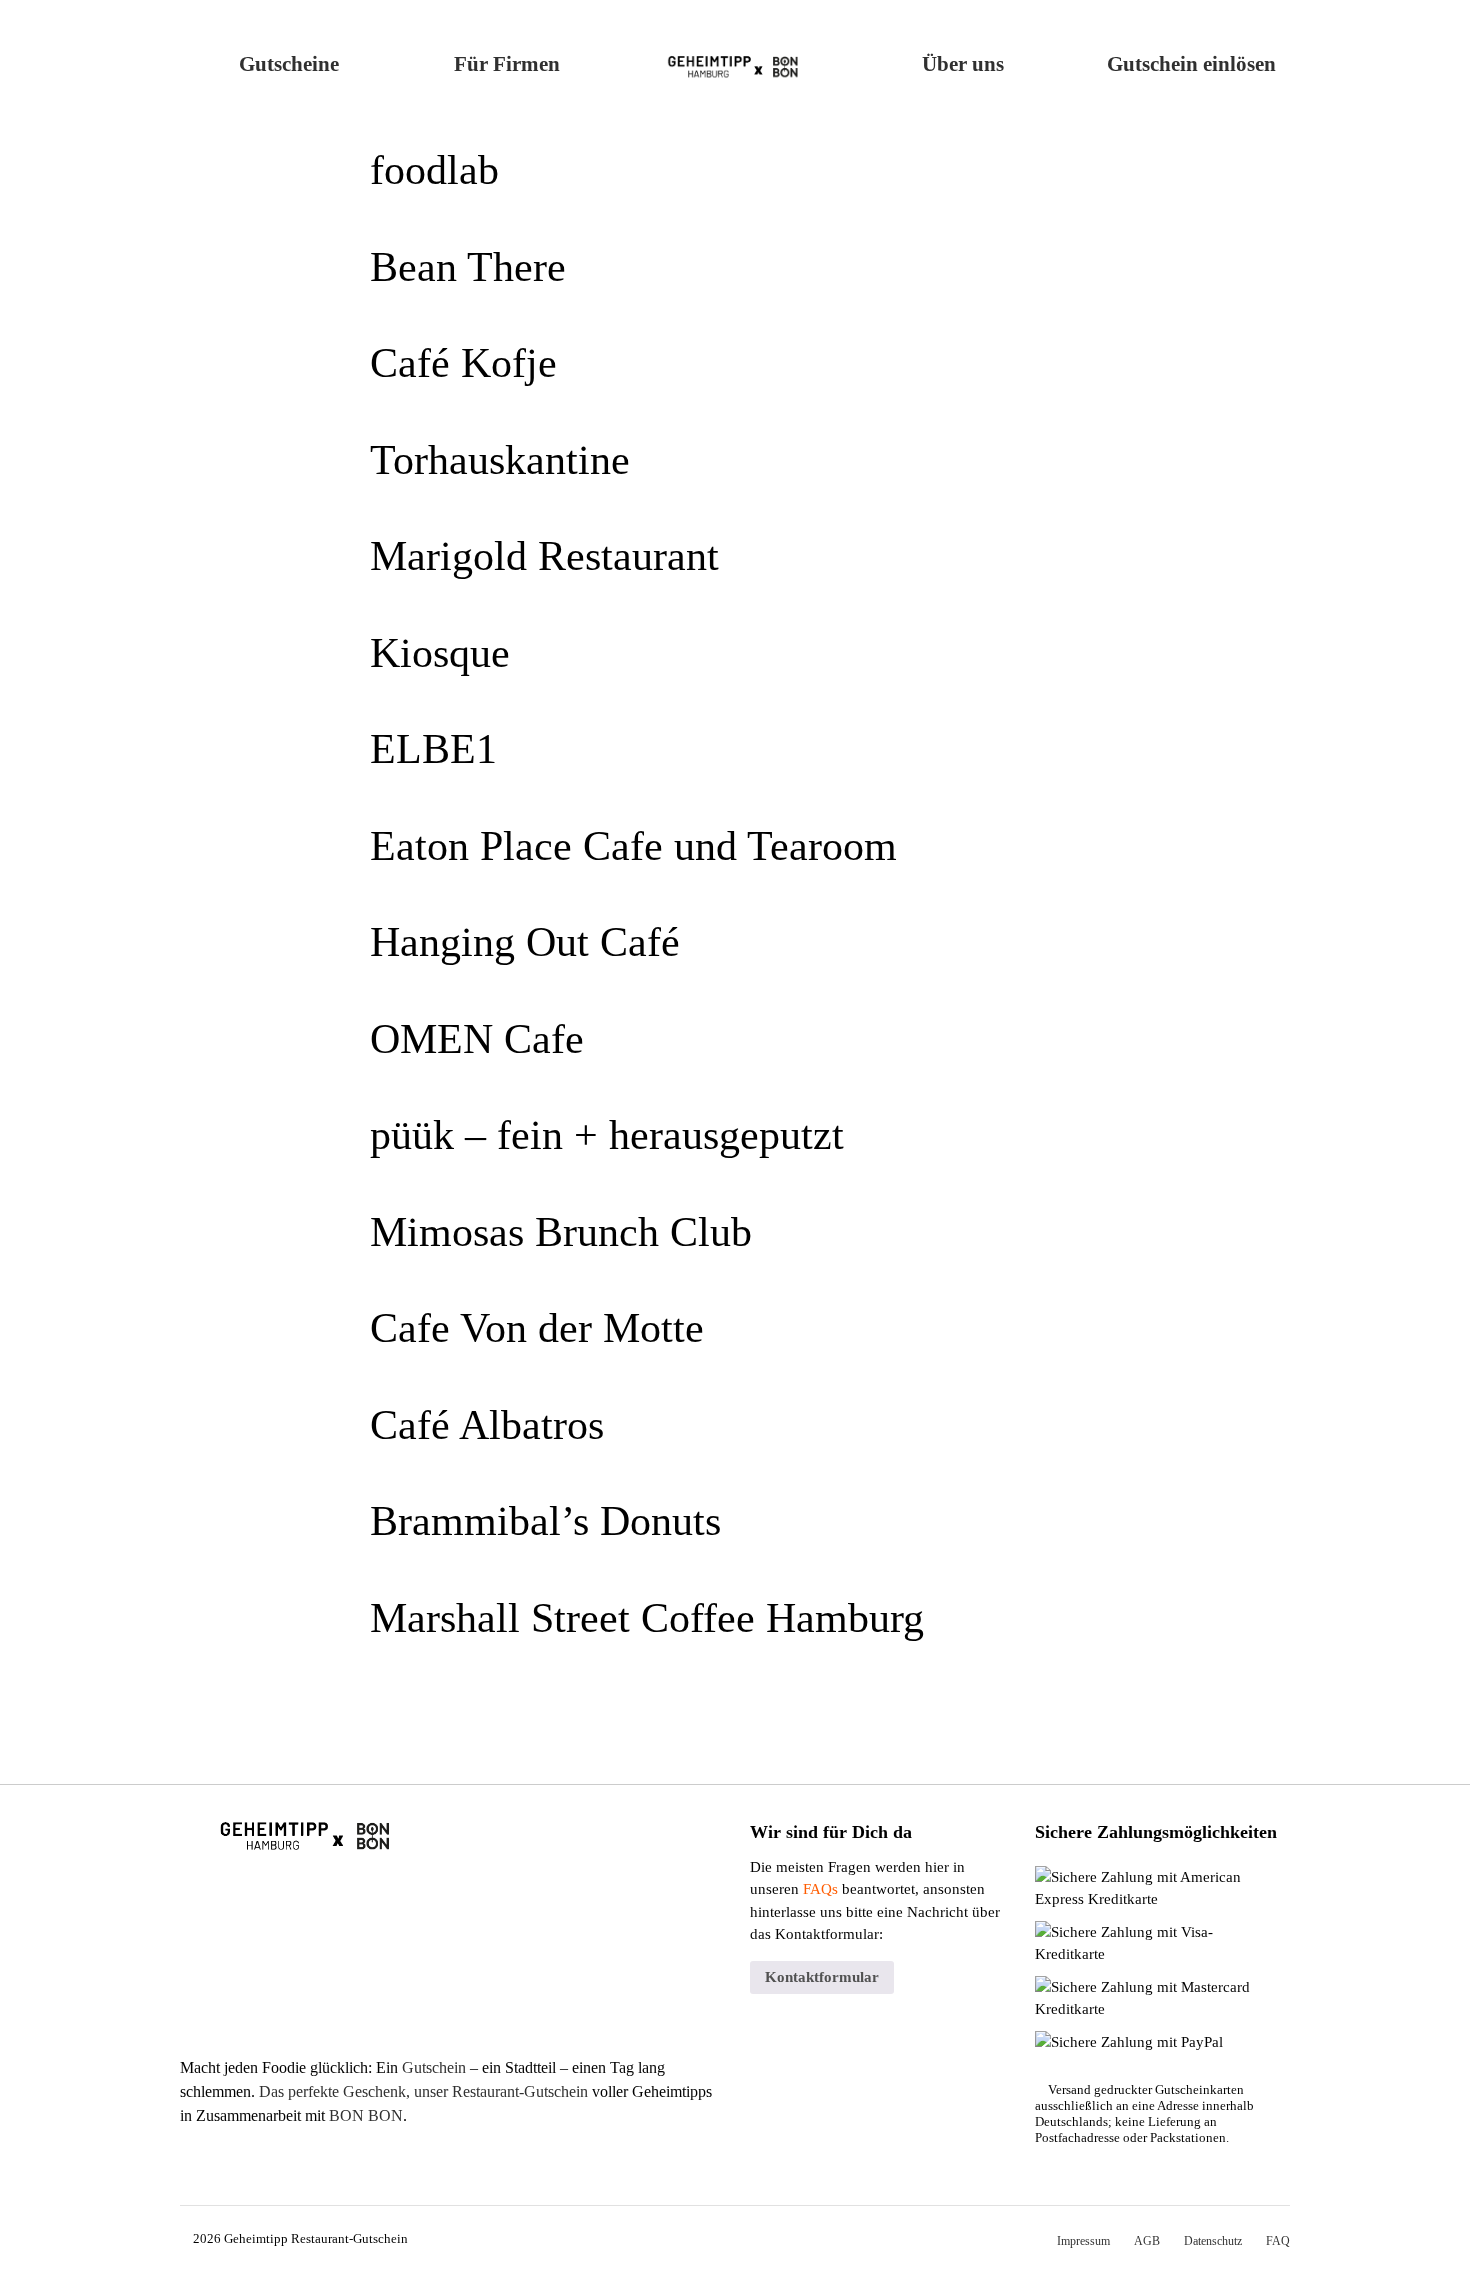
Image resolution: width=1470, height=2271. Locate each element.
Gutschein (434, 2067)
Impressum (1083, 2241)
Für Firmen (507, 64)
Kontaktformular (822, 1977)
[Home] (735, 60)
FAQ (1278, 2241)
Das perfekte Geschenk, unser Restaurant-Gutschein (423, 2091)
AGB (1147, 2241)
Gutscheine (289, 64)
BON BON (366, 2115)
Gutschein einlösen (1191, 64)
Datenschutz (1213, 2241)
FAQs (820, 1889)
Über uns (963, 64)
